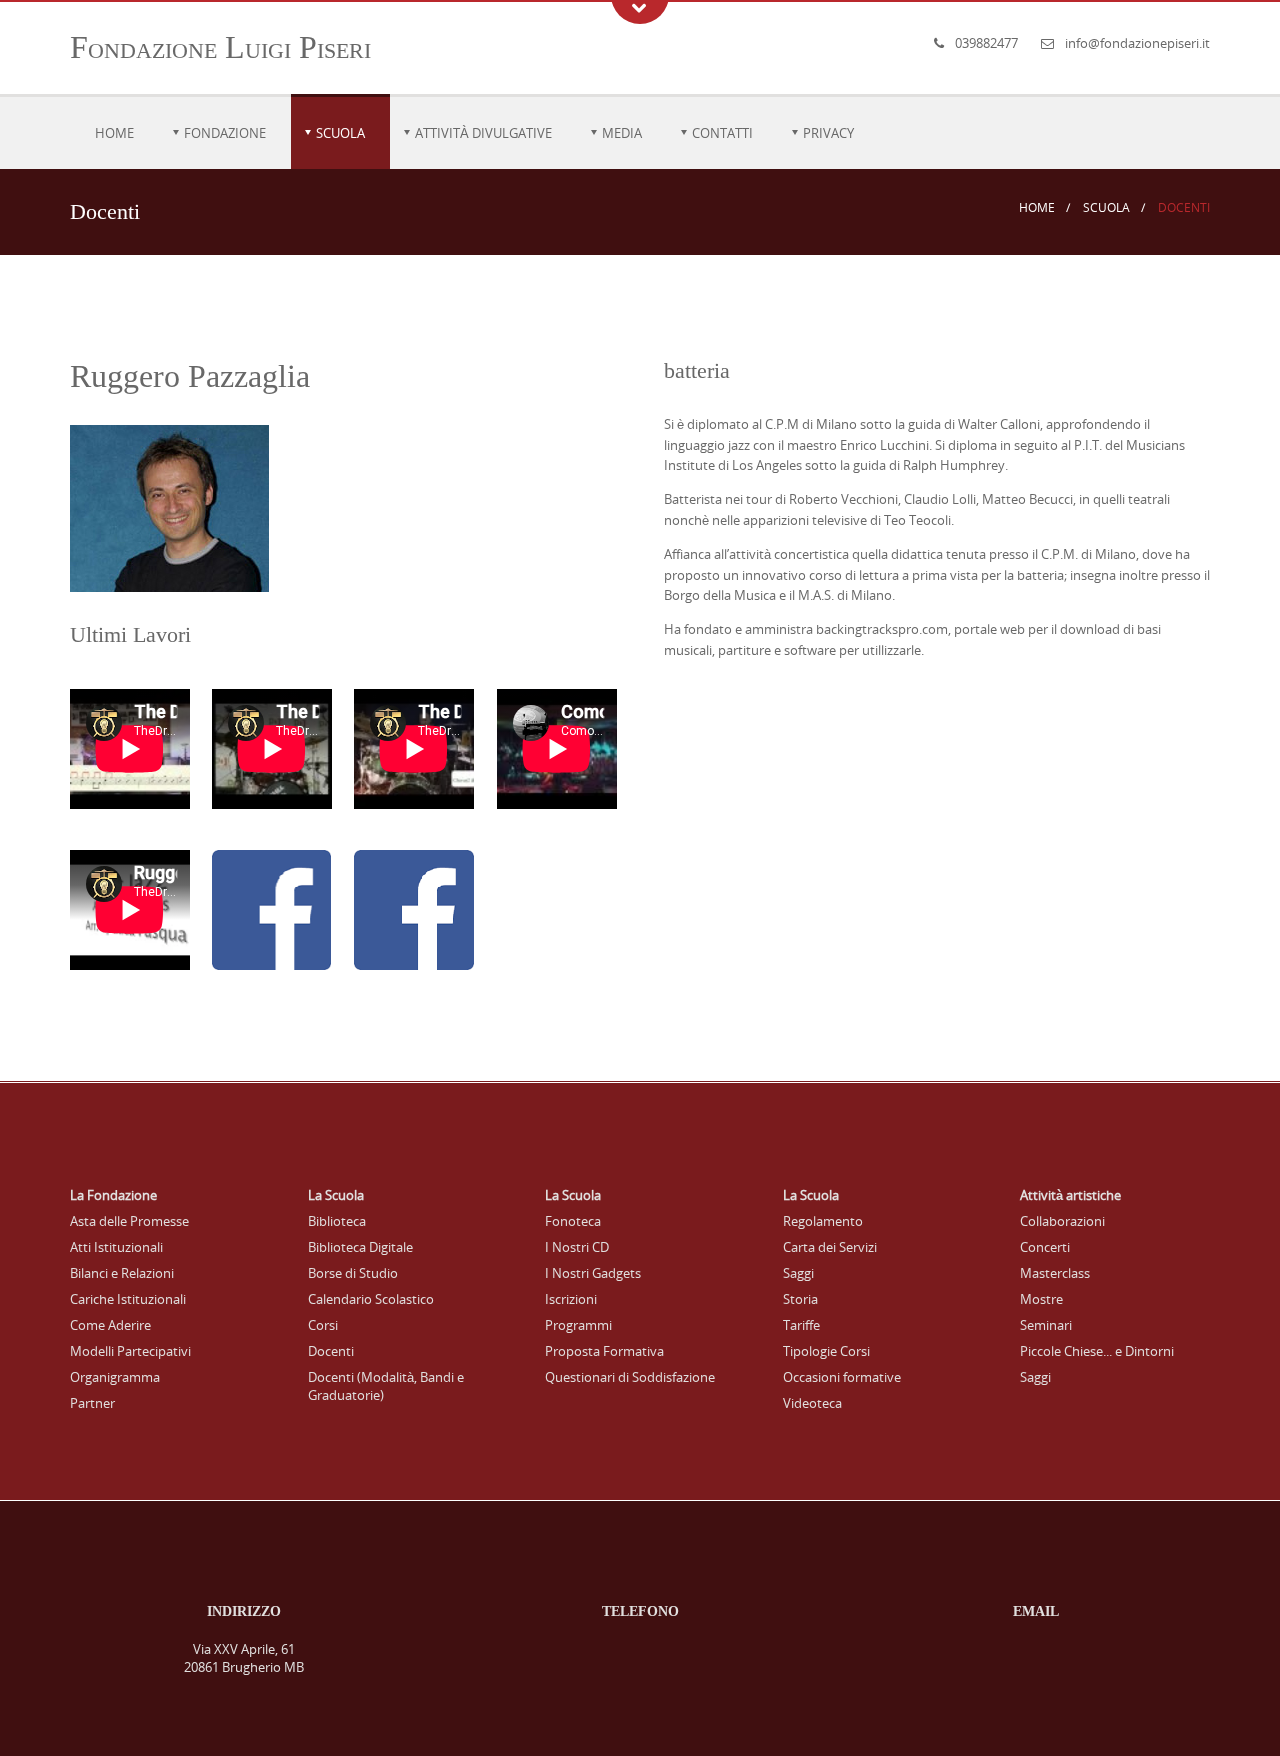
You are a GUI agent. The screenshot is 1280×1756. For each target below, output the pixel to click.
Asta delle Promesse (129, 1221)
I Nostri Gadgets (593, 1273)
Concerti (1045, 1247)
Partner (92, 1403)
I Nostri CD (577, 1247)
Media (622, 133)
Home (114, 133)
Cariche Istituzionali (128, 1299)
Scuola (340, 133)
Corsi (323, 1325)
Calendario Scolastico (371, 1299)
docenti (1184, 207)
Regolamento (823, 1221)
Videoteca (812, 1403)
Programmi (578, 1325)
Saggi (798, 1273)
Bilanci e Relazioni (122, 1273)
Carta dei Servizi (830, 1247)
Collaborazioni (1062, 1221)
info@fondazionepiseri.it (1137, 43)
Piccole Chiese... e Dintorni (1097, 1351)
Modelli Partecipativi (130, 1351)
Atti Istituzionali (116, 1247)
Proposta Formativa (604, 1351)
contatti (722, 133)
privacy (828, 133)
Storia (800, 1299)
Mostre (1041, 1299)
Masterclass (1055, 1273)
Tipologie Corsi (826, 1351)
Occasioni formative (842, 1377)
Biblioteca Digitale (360, 1247)
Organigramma (115, 1377)
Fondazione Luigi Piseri (220, 47)
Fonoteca (573, 1221)
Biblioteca (337, 1221)
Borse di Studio (353, 1273)
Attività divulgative (483, 133)
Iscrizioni (571, 1299)
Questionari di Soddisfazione (630, 1377)
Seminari (1046, 1325)
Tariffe (801, 1325)
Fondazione (225, 133)
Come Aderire (110, 1325)
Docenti (331, 1351)
